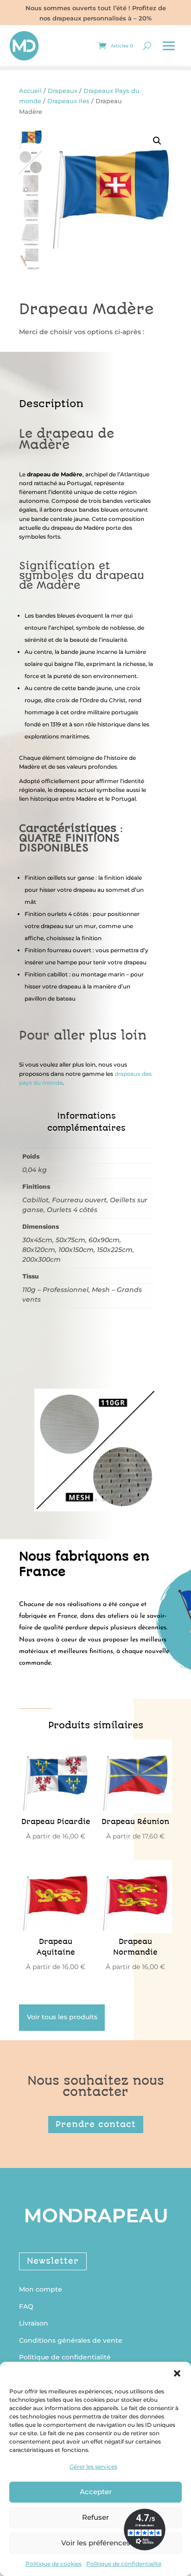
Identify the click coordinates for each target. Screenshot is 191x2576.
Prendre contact (96, 2124)
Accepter (96, 2492)
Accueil (30, 91)
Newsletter (53, 2261)
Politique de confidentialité (124, 2564)
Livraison (34, 2323)
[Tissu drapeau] (95, 1507)
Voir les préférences (96, 2543)
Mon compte (41, 2289)
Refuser (95, 2517)
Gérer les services (93, 2467)
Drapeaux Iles (68, 101)
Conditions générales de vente (71, 2340)
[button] (177, 2373)
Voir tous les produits (62, 2017)
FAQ (26, 2306)
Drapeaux (63, 91)
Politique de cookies (54, 2564)
